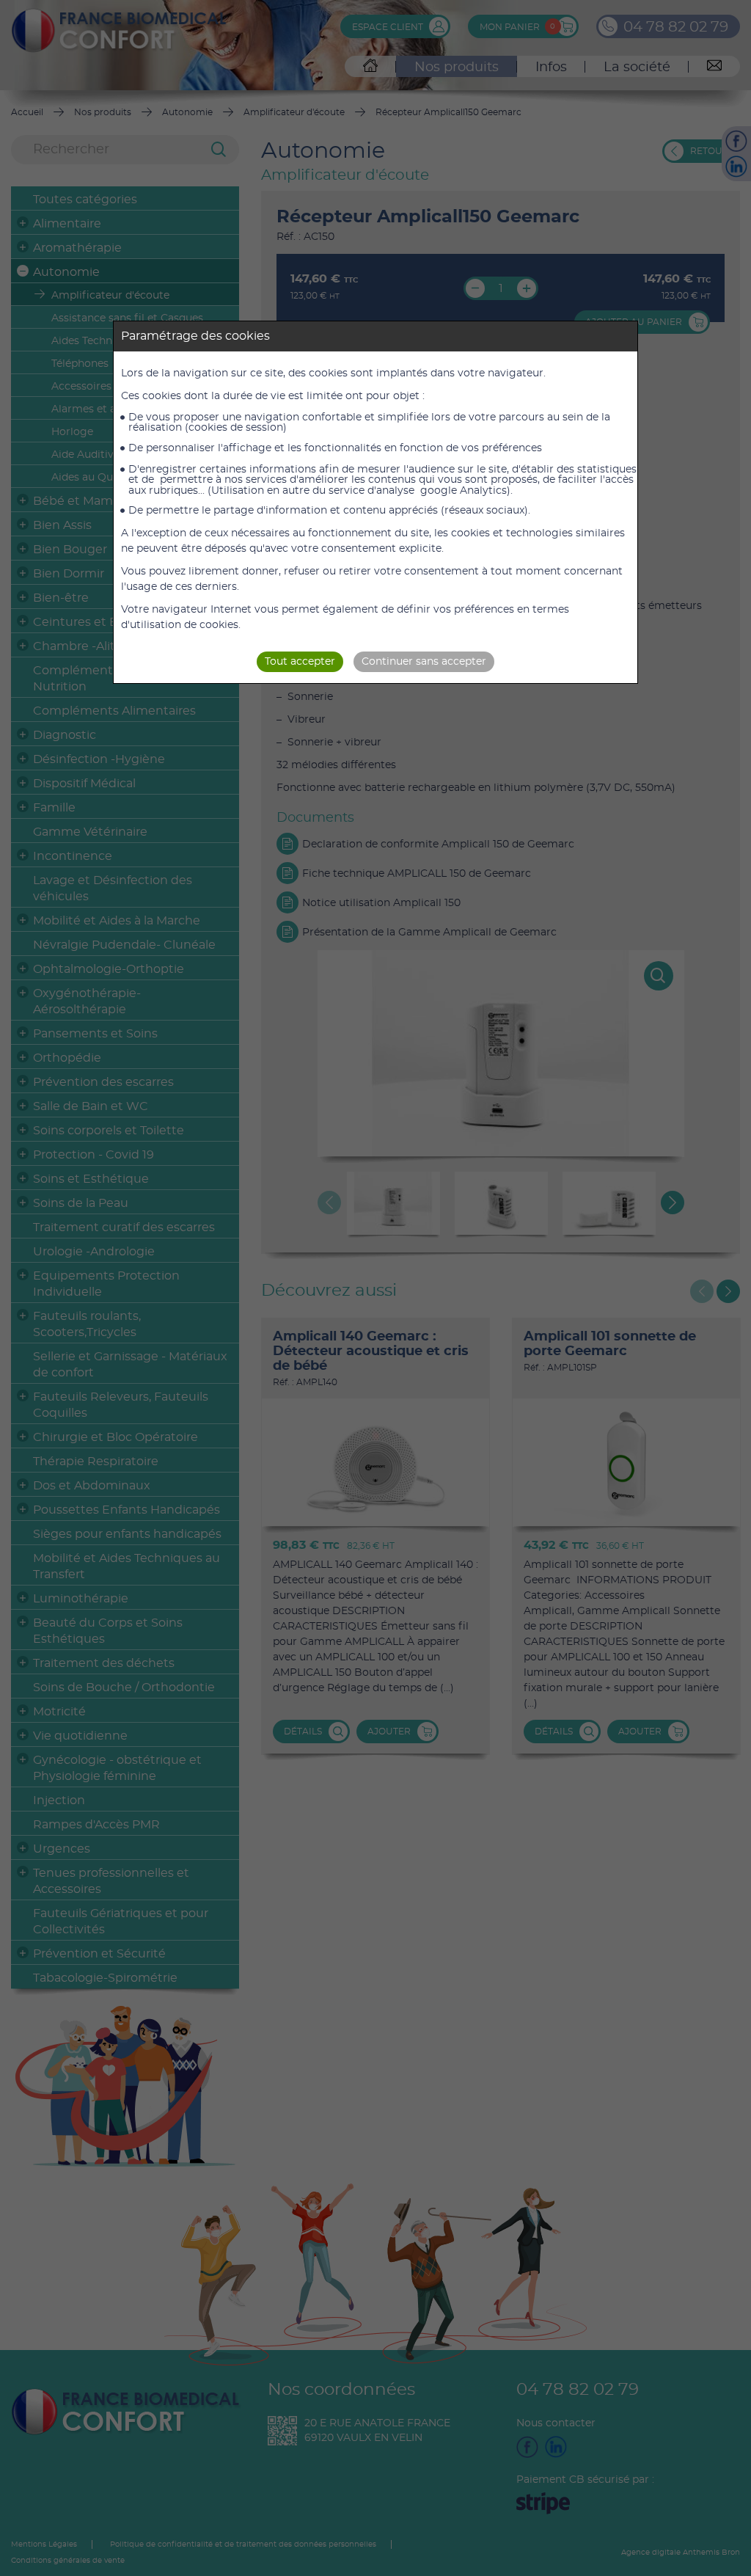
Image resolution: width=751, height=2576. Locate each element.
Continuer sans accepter (424, 662)
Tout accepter (300, 662)
